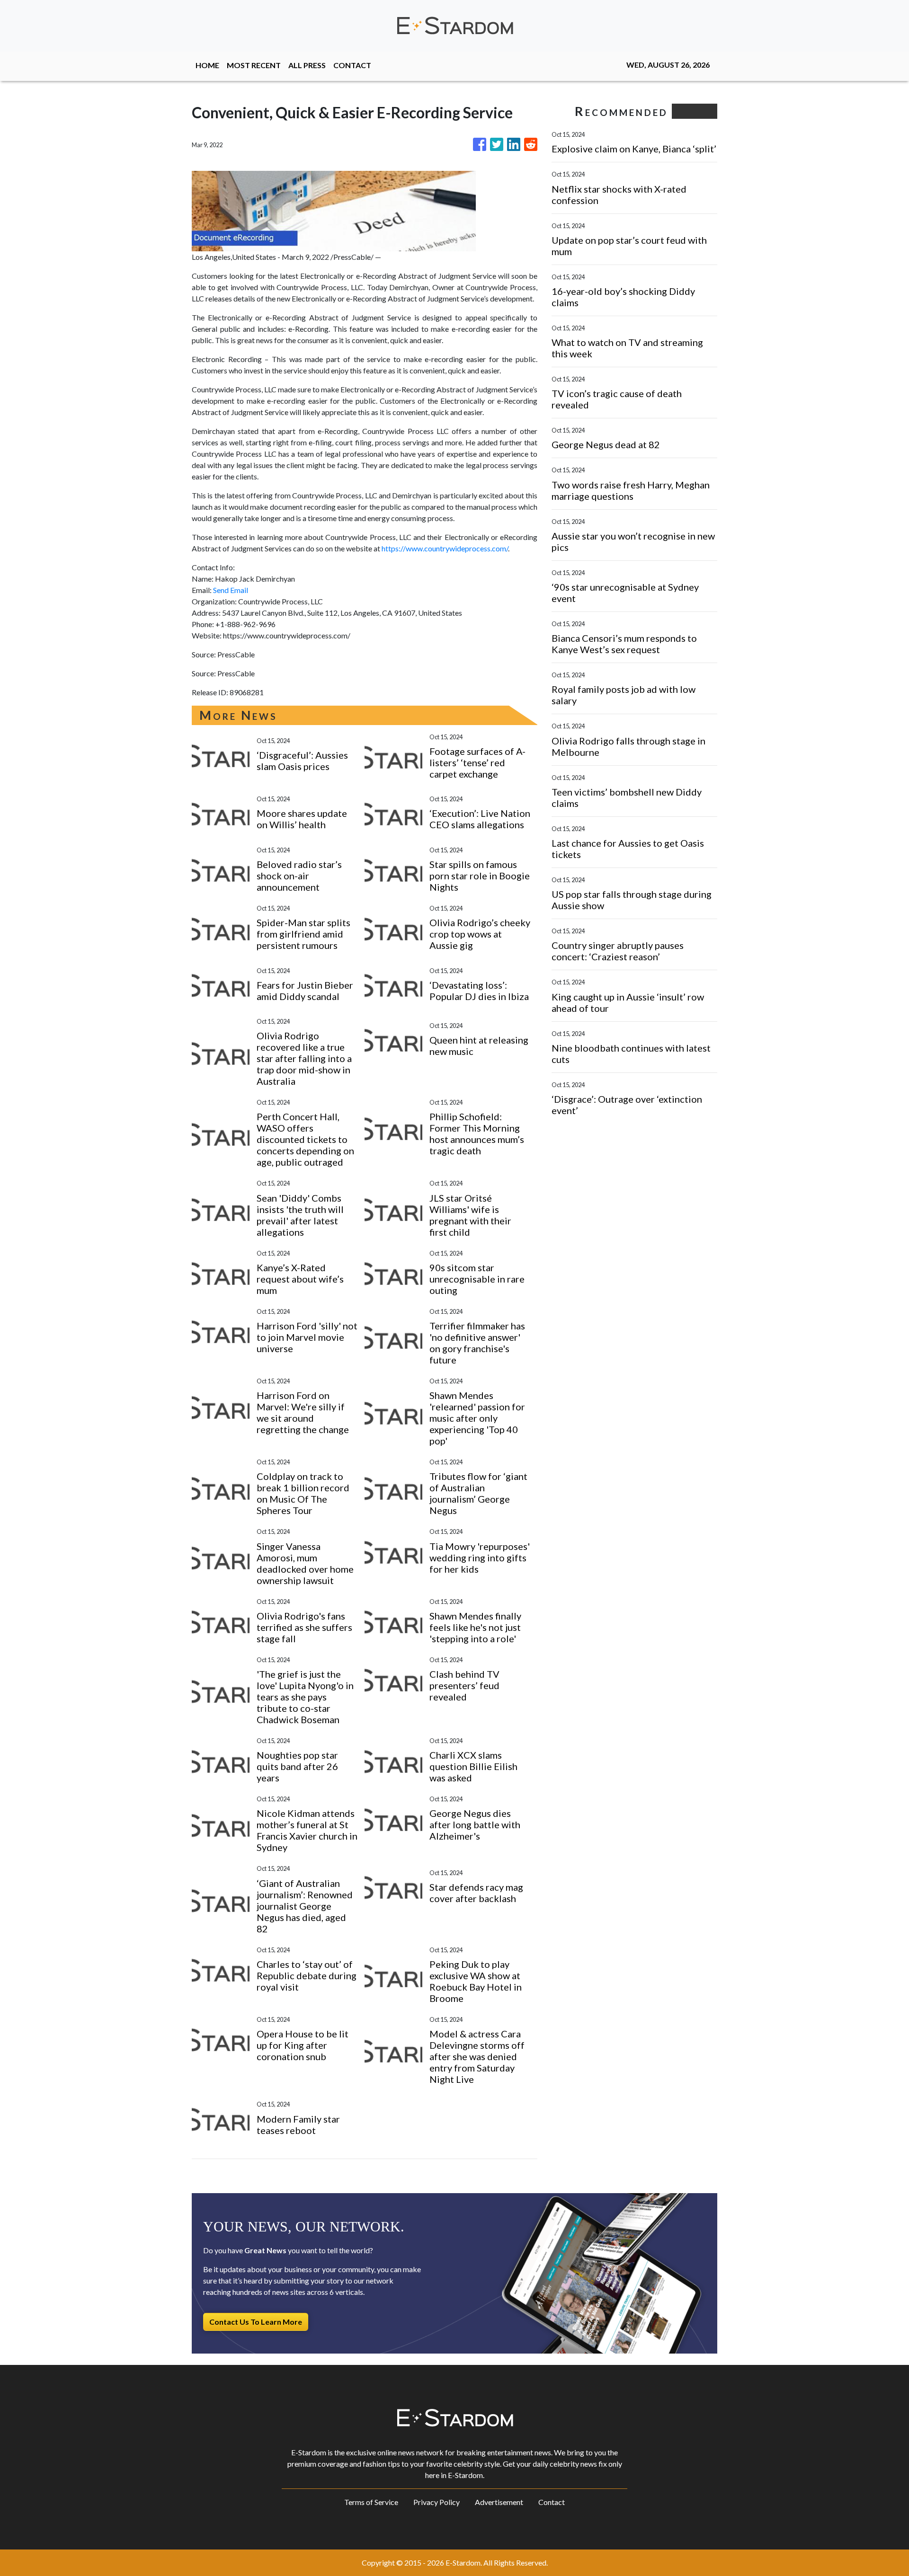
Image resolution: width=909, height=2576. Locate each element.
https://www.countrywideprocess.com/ (445, 548)
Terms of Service (371, 2502)
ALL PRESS (307, 65)
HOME (207, 65)
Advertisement (499, 2502)
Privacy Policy (437, 2502)
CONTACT (352, 65)
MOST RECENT (254, 65)
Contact (552, 2502)
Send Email (231, 590)
